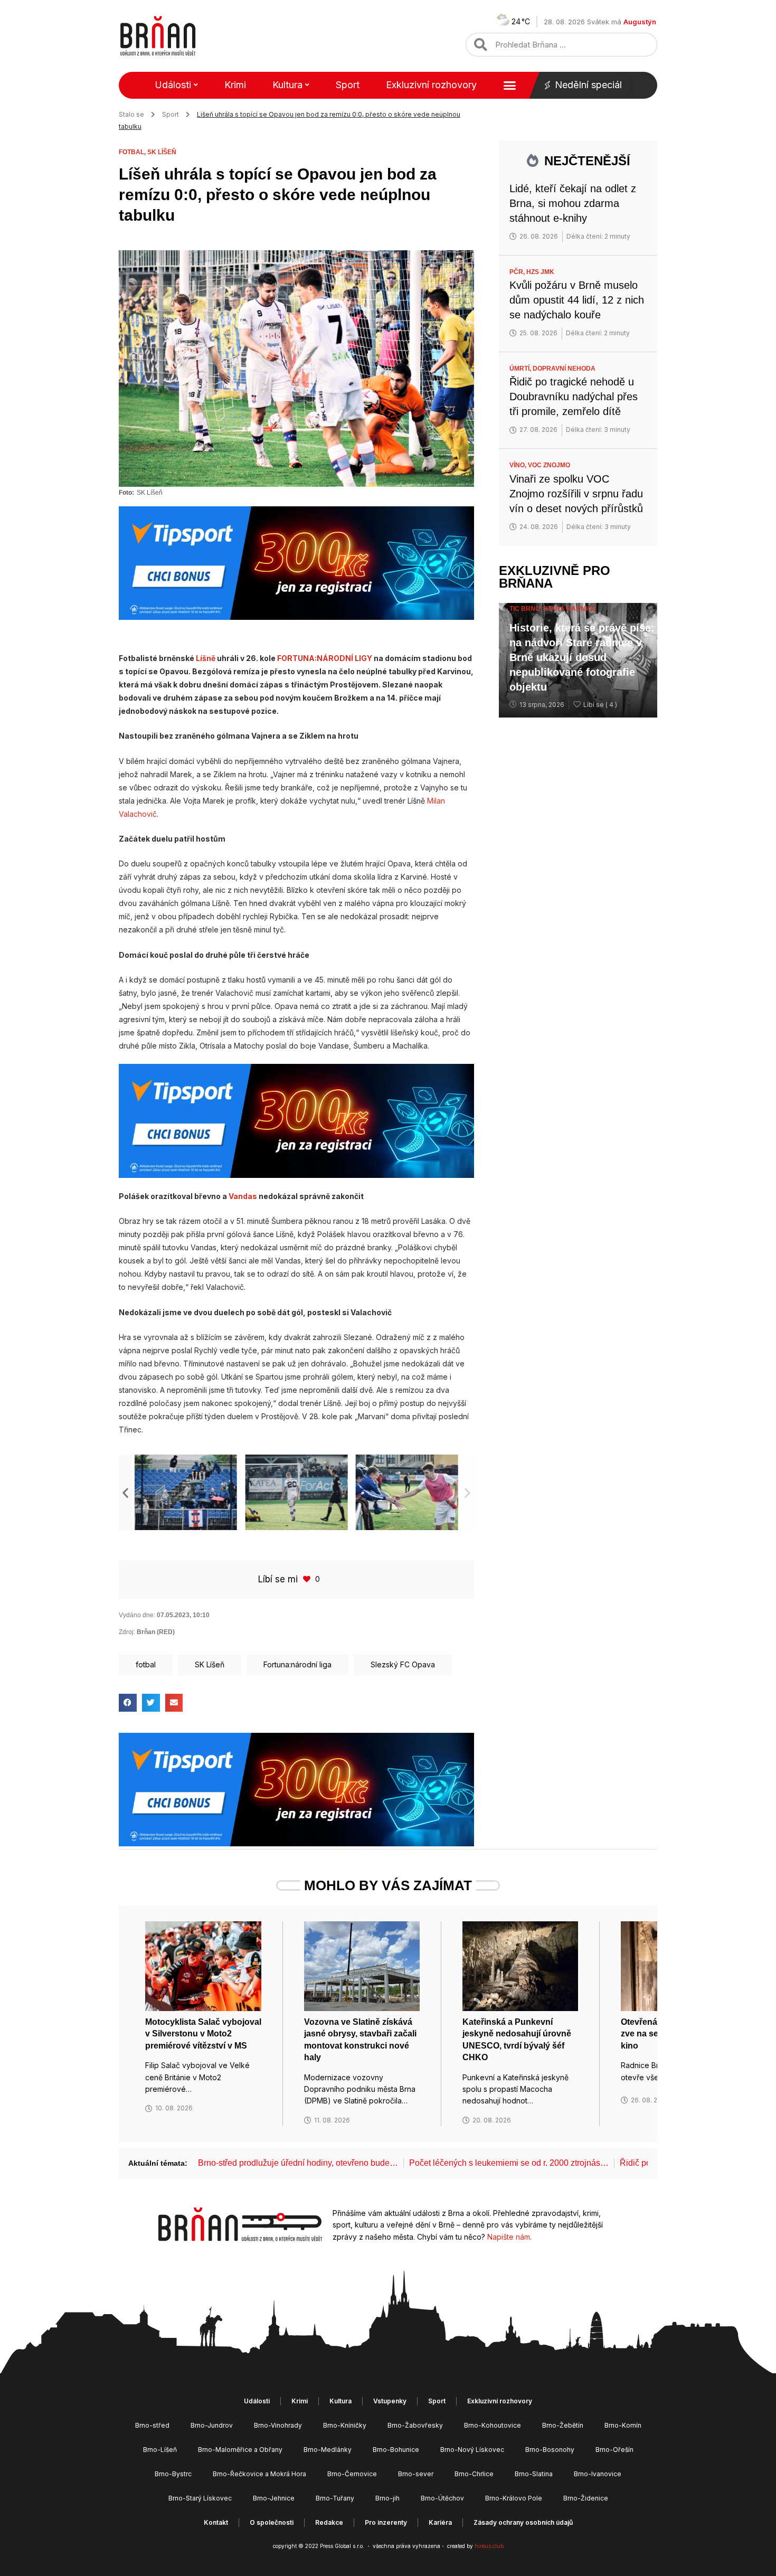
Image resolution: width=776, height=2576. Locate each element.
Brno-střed (152, 2425)
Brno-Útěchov (442, 2498)
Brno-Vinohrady (278, 2425)
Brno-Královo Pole (514, 2498)
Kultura (287, 85)
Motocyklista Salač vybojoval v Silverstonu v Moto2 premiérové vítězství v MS (203, 2034)
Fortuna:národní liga (297, 1664)
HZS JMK (540, 272)
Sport (348, 85)
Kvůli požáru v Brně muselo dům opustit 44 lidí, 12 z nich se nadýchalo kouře (577, 300)
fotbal (146, 1664)
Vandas (243, 1196)
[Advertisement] (578, 889)
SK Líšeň (162, 152)
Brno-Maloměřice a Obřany (240, 2450)
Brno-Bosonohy (550, 2450)
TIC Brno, (526, 609)
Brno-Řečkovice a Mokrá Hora (259, 2474)
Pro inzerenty (386, 2522)
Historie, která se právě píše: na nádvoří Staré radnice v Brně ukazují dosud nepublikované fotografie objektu (582, 657)
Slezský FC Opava (403, 1664)
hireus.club (489, 2546)
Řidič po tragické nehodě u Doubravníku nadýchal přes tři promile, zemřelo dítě (574, 397)
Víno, (519, 465)
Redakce (329, 2522)
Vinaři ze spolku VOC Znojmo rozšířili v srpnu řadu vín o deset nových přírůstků (576, 494)
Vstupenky (390, 2401)
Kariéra (440, 2522)
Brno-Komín (623, 2425)
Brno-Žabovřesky (415, 2425)
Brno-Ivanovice (598, 2474)
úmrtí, (521, 369)
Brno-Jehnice (274, 2498)
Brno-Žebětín (563, 2425)
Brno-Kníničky (345, 2425)
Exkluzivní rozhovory (431, 85)
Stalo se (131, 114)
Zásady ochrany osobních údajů (523, 2522)
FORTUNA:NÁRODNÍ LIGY (325, 658)
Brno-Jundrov (212, 2425)
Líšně (206, 658)
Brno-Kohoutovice (493, 2425)
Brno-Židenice (586, 2498)
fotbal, (133, 152)
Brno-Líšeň (160, 2450)
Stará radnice (570, 609)
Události (173, 85)
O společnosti (272, 2522)
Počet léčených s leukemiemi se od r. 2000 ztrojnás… (509, 2163)
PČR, (518, 272)
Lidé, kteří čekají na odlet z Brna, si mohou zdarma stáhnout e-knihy (573, 203)
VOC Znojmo (549, 465)
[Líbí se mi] (308, 1579)
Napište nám (509, 2237)
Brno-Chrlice (474, 2474)
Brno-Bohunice (396, 2450)
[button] (125, 1492)
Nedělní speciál (588, 85)
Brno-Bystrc (173, 2474)
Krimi (235, 85)
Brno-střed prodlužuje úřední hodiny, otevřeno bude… (298, 2163)
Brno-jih (387, 2498)
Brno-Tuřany (335, 2498)
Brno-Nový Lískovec (472, 2450)
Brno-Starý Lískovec (200, 2498)
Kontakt (216, 2522)
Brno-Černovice (352, 2474)
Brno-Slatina (534, 2474)
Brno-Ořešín (614, 2450)
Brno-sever (416, 2474)
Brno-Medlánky (328, 2450)
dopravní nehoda (564, 369)
